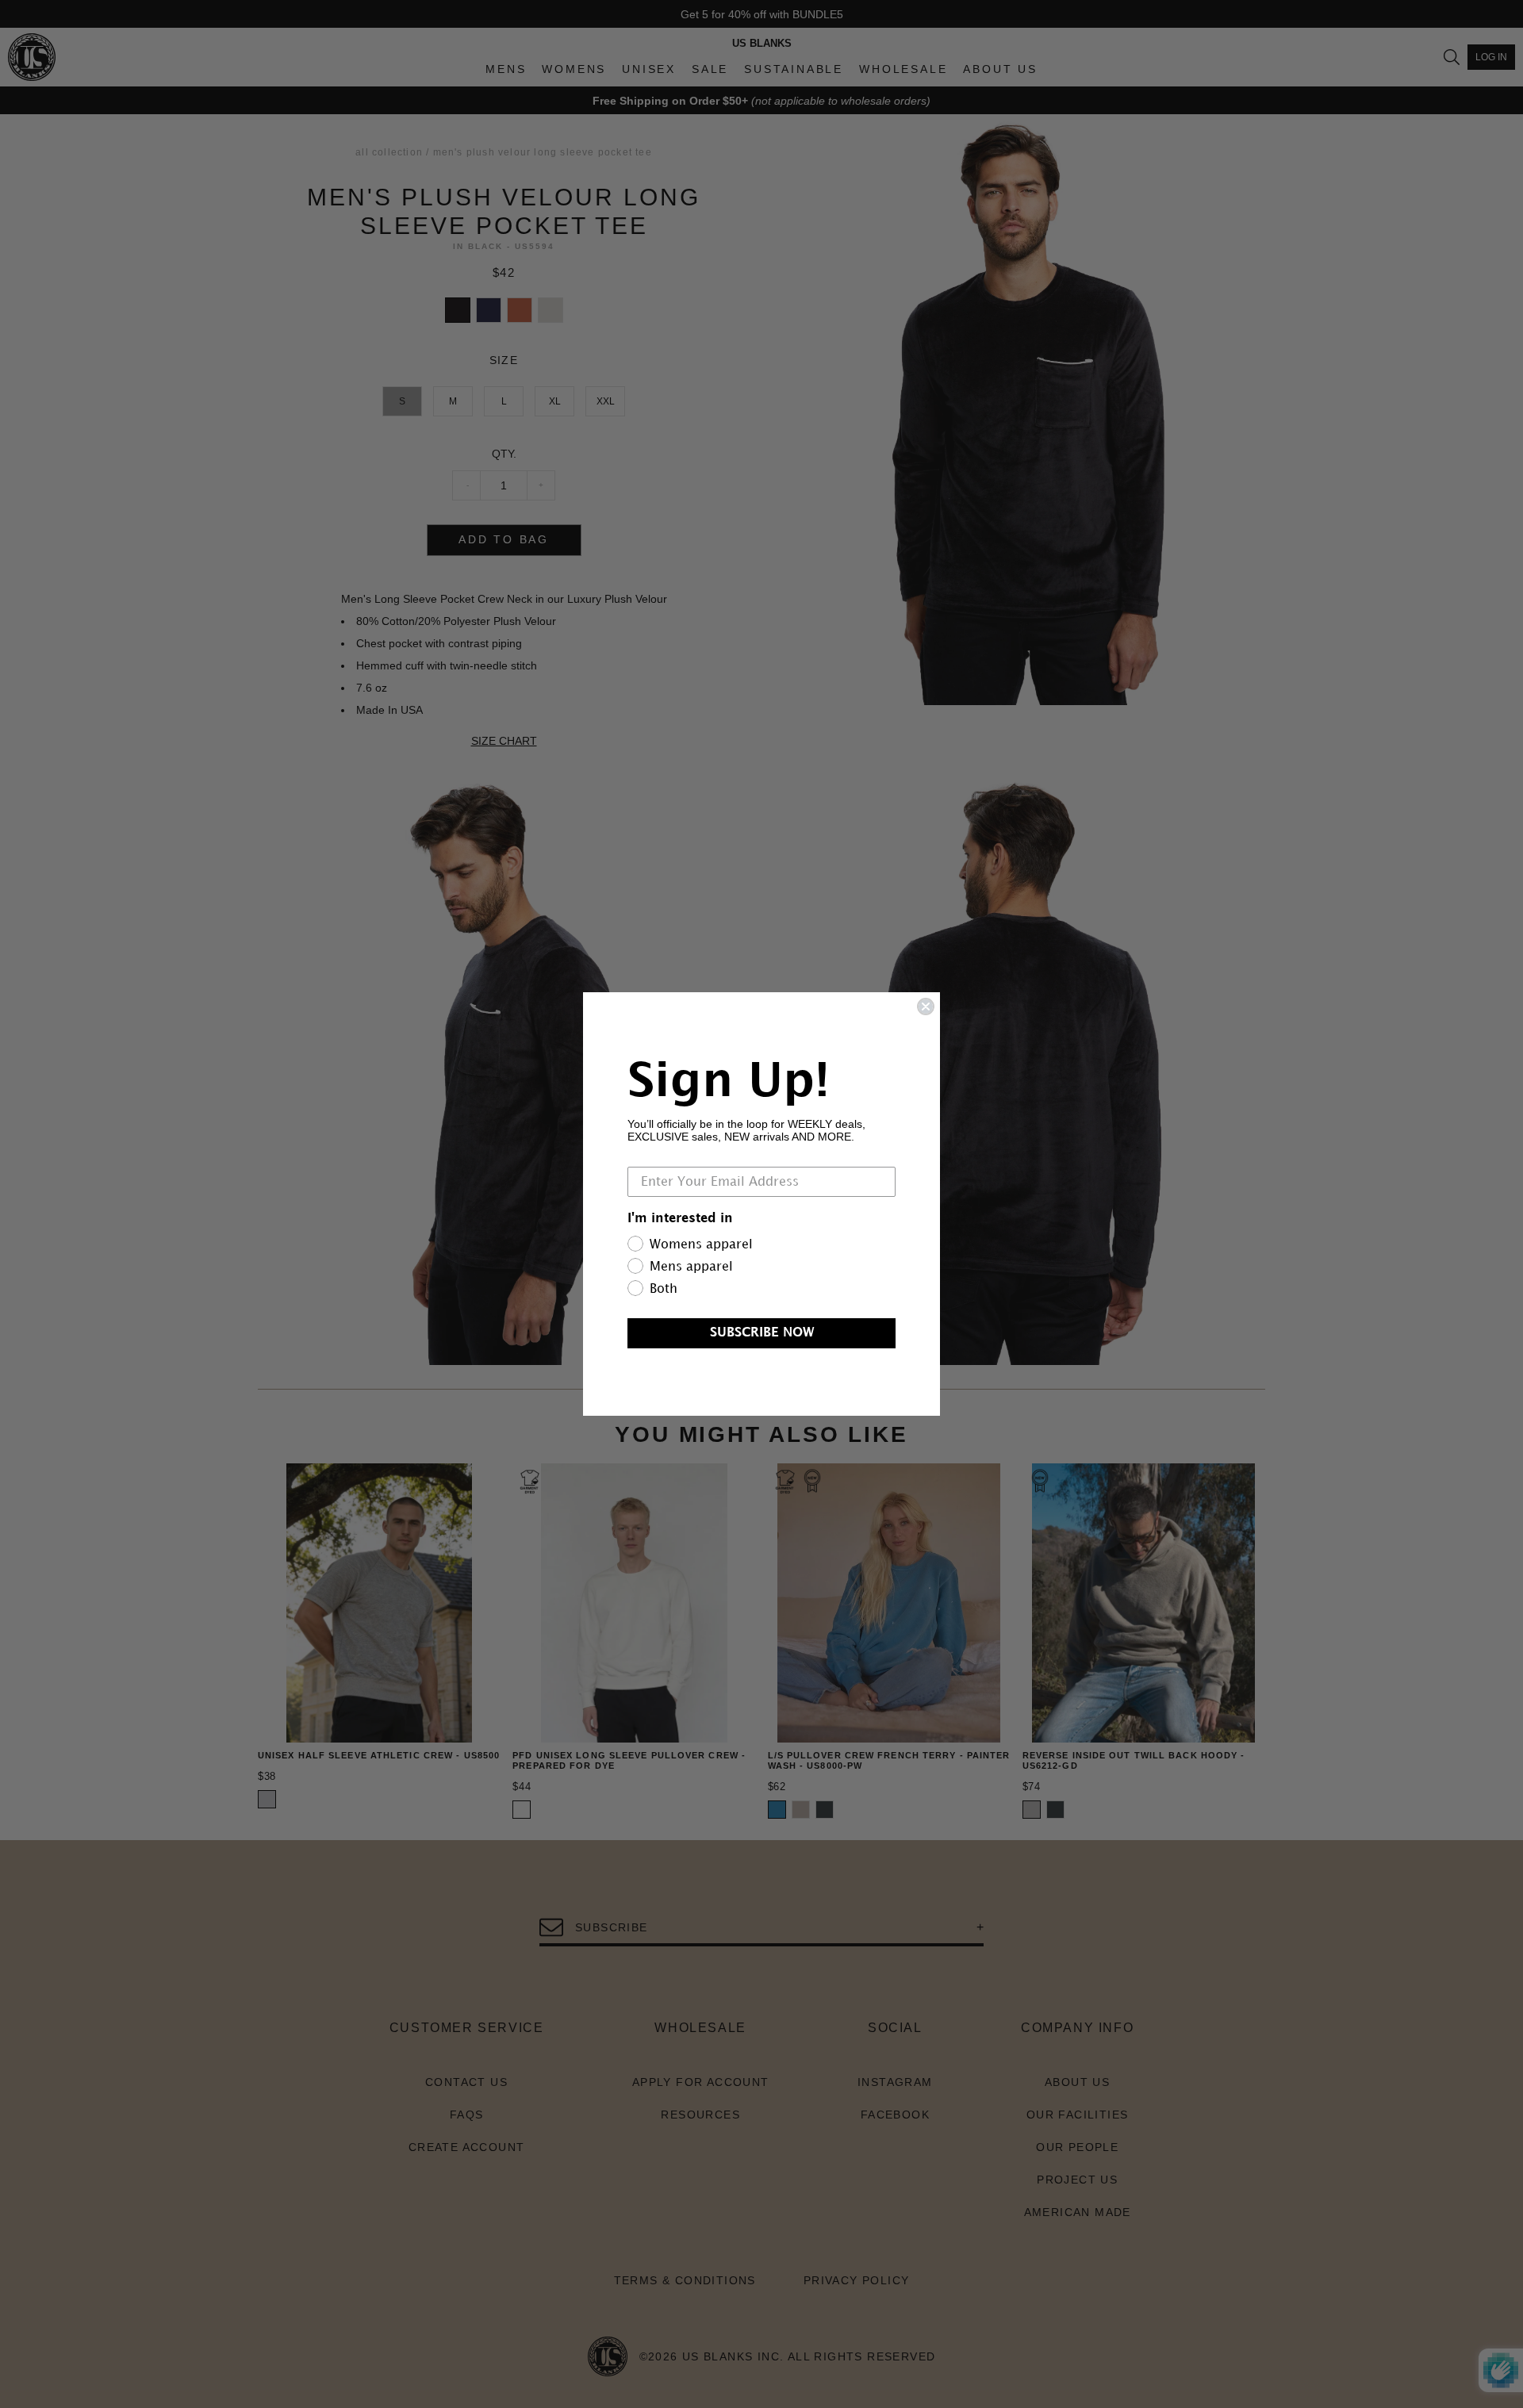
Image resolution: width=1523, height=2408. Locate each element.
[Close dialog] (926, 1007)
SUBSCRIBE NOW (762, 1333)
